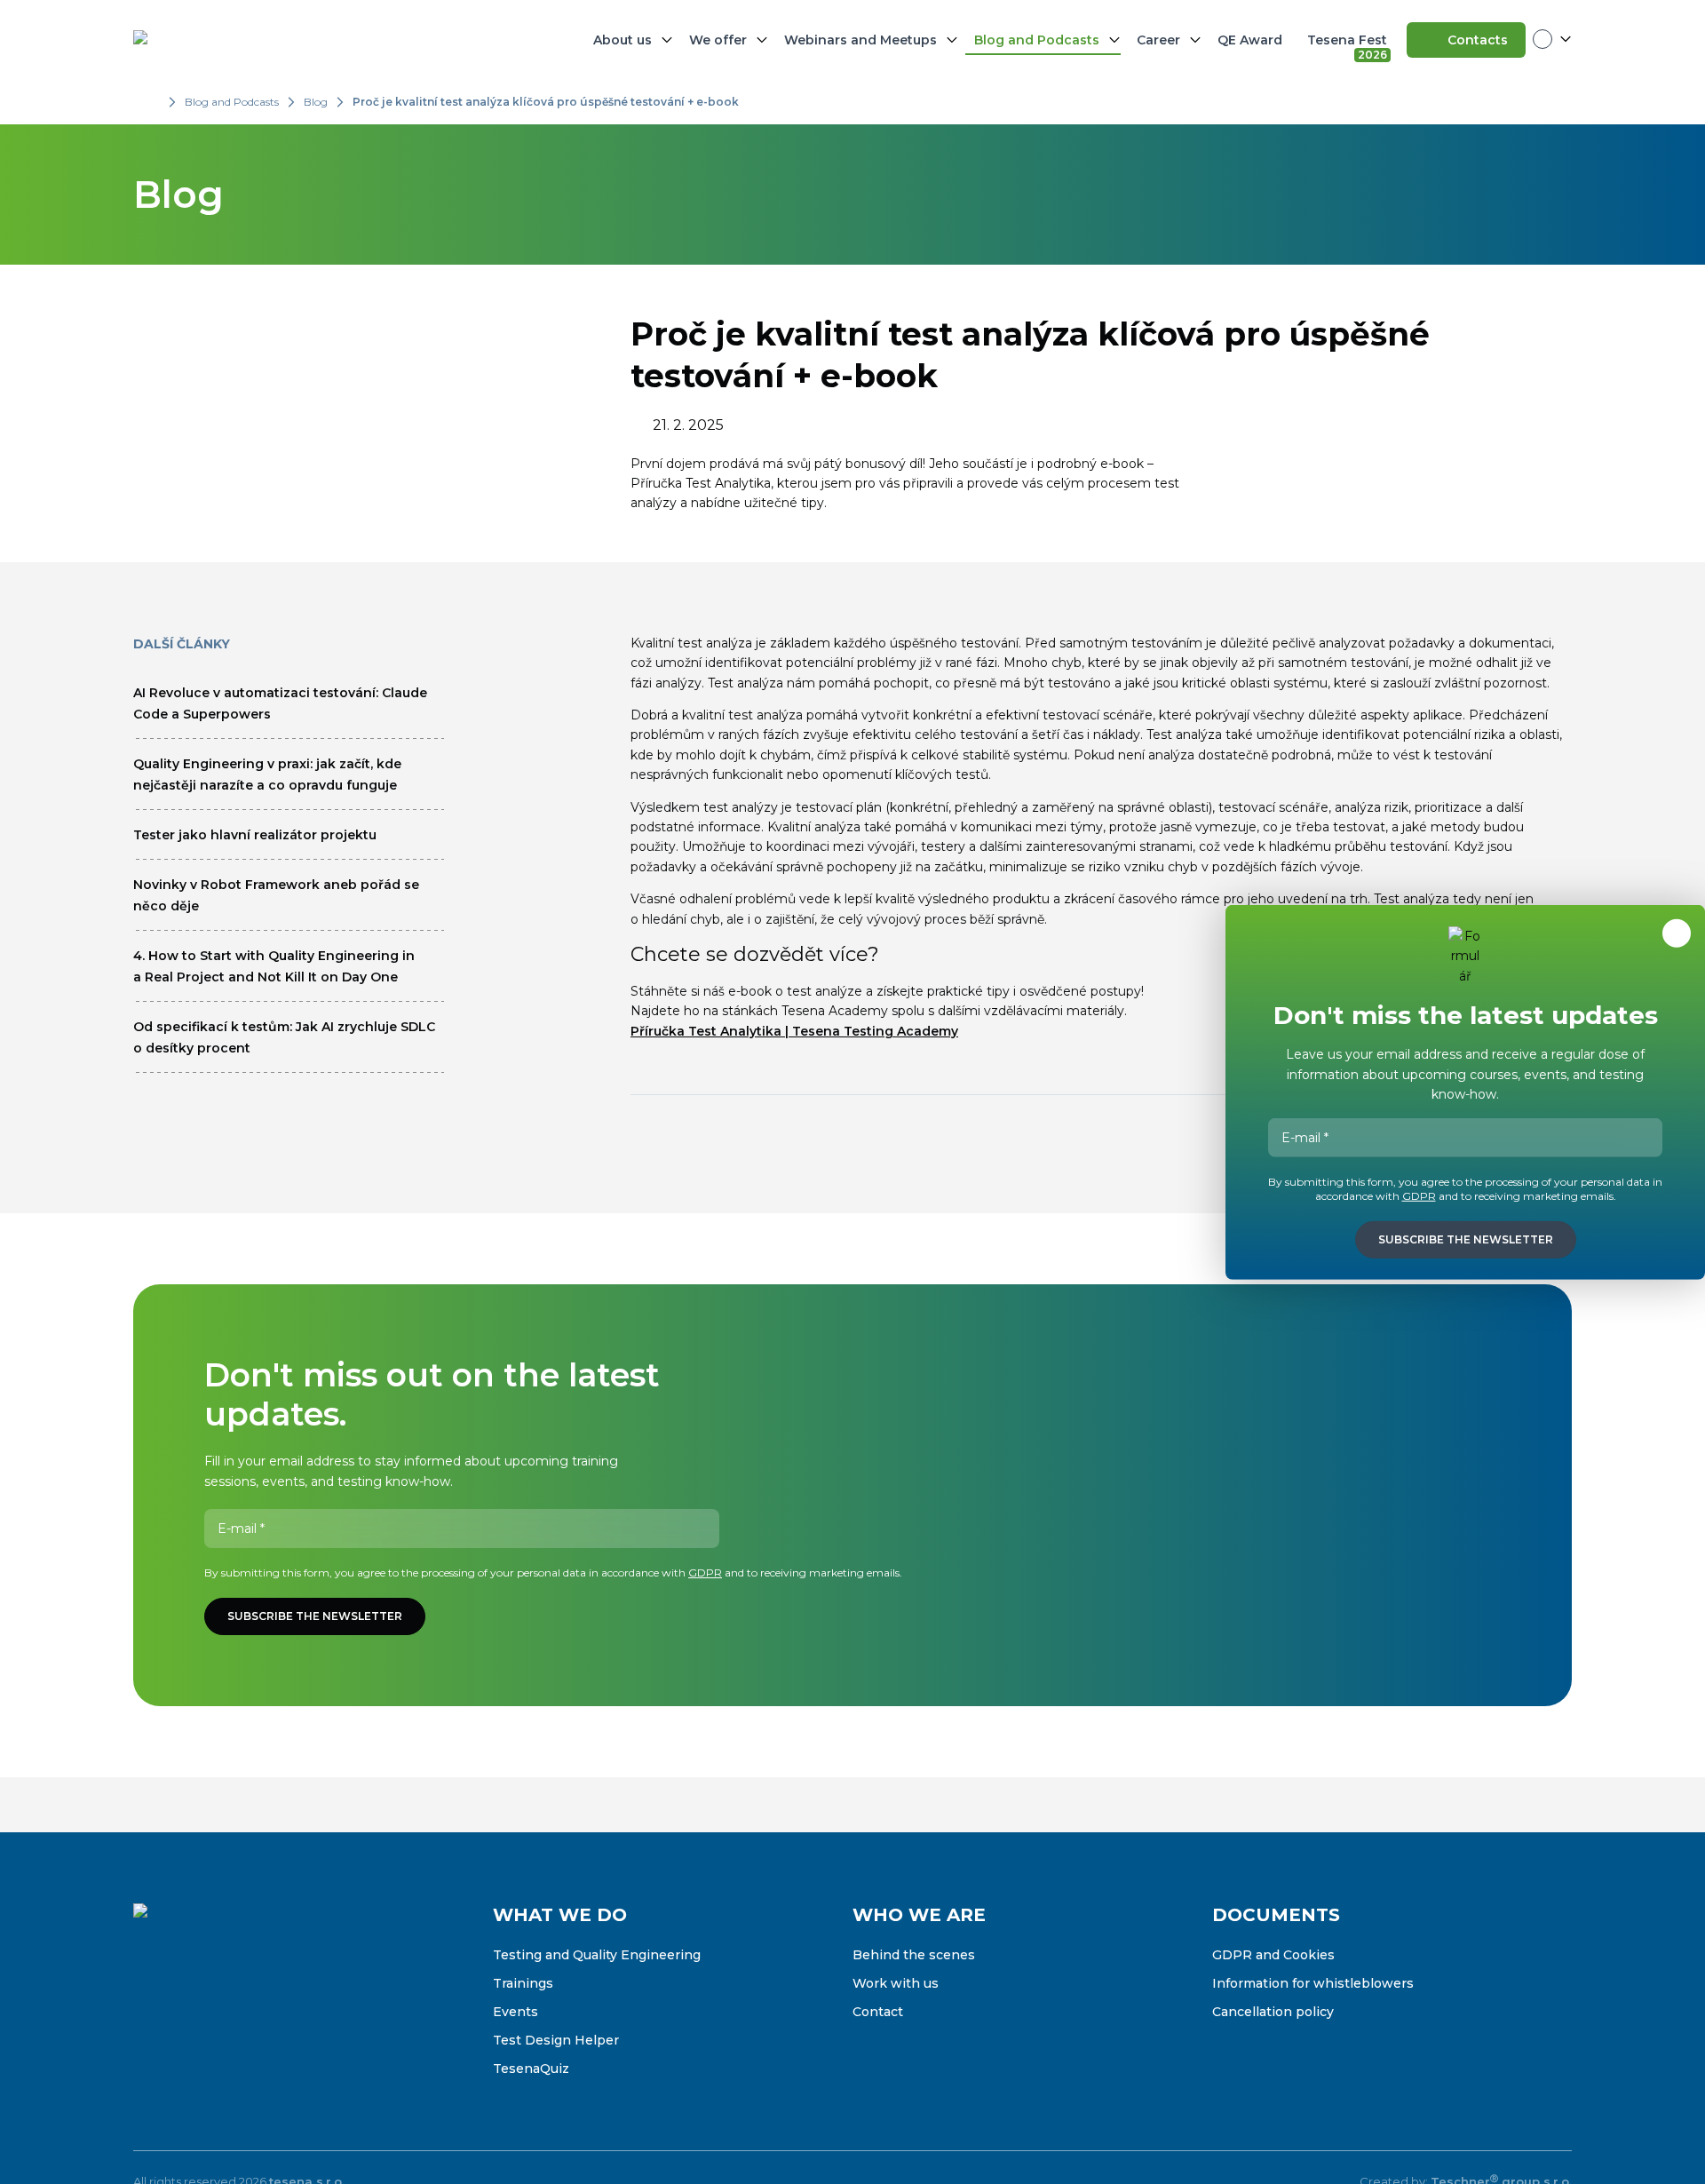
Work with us (896, 1983)
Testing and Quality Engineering (597, 1955)
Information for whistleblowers (1313, 1983)
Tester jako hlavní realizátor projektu (255, 835)
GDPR (705, 1572)
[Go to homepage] (222, 40)
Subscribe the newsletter (315, 1616)
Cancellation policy (1273, 2012)
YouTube (259, 2008)
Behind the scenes (914, 1955)
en (1552, 39)
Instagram (185, 2008)
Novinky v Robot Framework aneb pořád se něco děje (276, 895)
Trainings (523, 1983)
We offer (718, 40)
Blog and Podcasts (1037, 40)
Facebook (147, 2008)
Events (515, 2012)
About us (623, 40)
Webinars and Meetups (860, 40)
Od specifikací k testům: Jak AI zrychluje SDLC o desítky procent (284, 1037)
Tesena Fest (1349, 44)
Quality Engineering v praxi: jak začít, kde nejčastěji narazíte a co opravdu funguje (267, 774)
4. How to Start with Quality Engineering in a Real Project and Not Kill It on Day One (274, 966)
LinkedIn (222, 2008)
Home (151, 102)
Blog (316, 102)
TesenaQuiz (531, 2069)
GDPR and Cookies (1273, 1955)
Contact (878, 2012)
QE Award (1250, 40)
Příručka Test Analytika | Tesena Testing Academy (794, 1031)
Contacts (1478, 40)
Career (1158, 40)
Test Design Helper (556, 2040)
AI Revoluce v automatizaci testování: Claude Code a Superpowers (280, 703)
